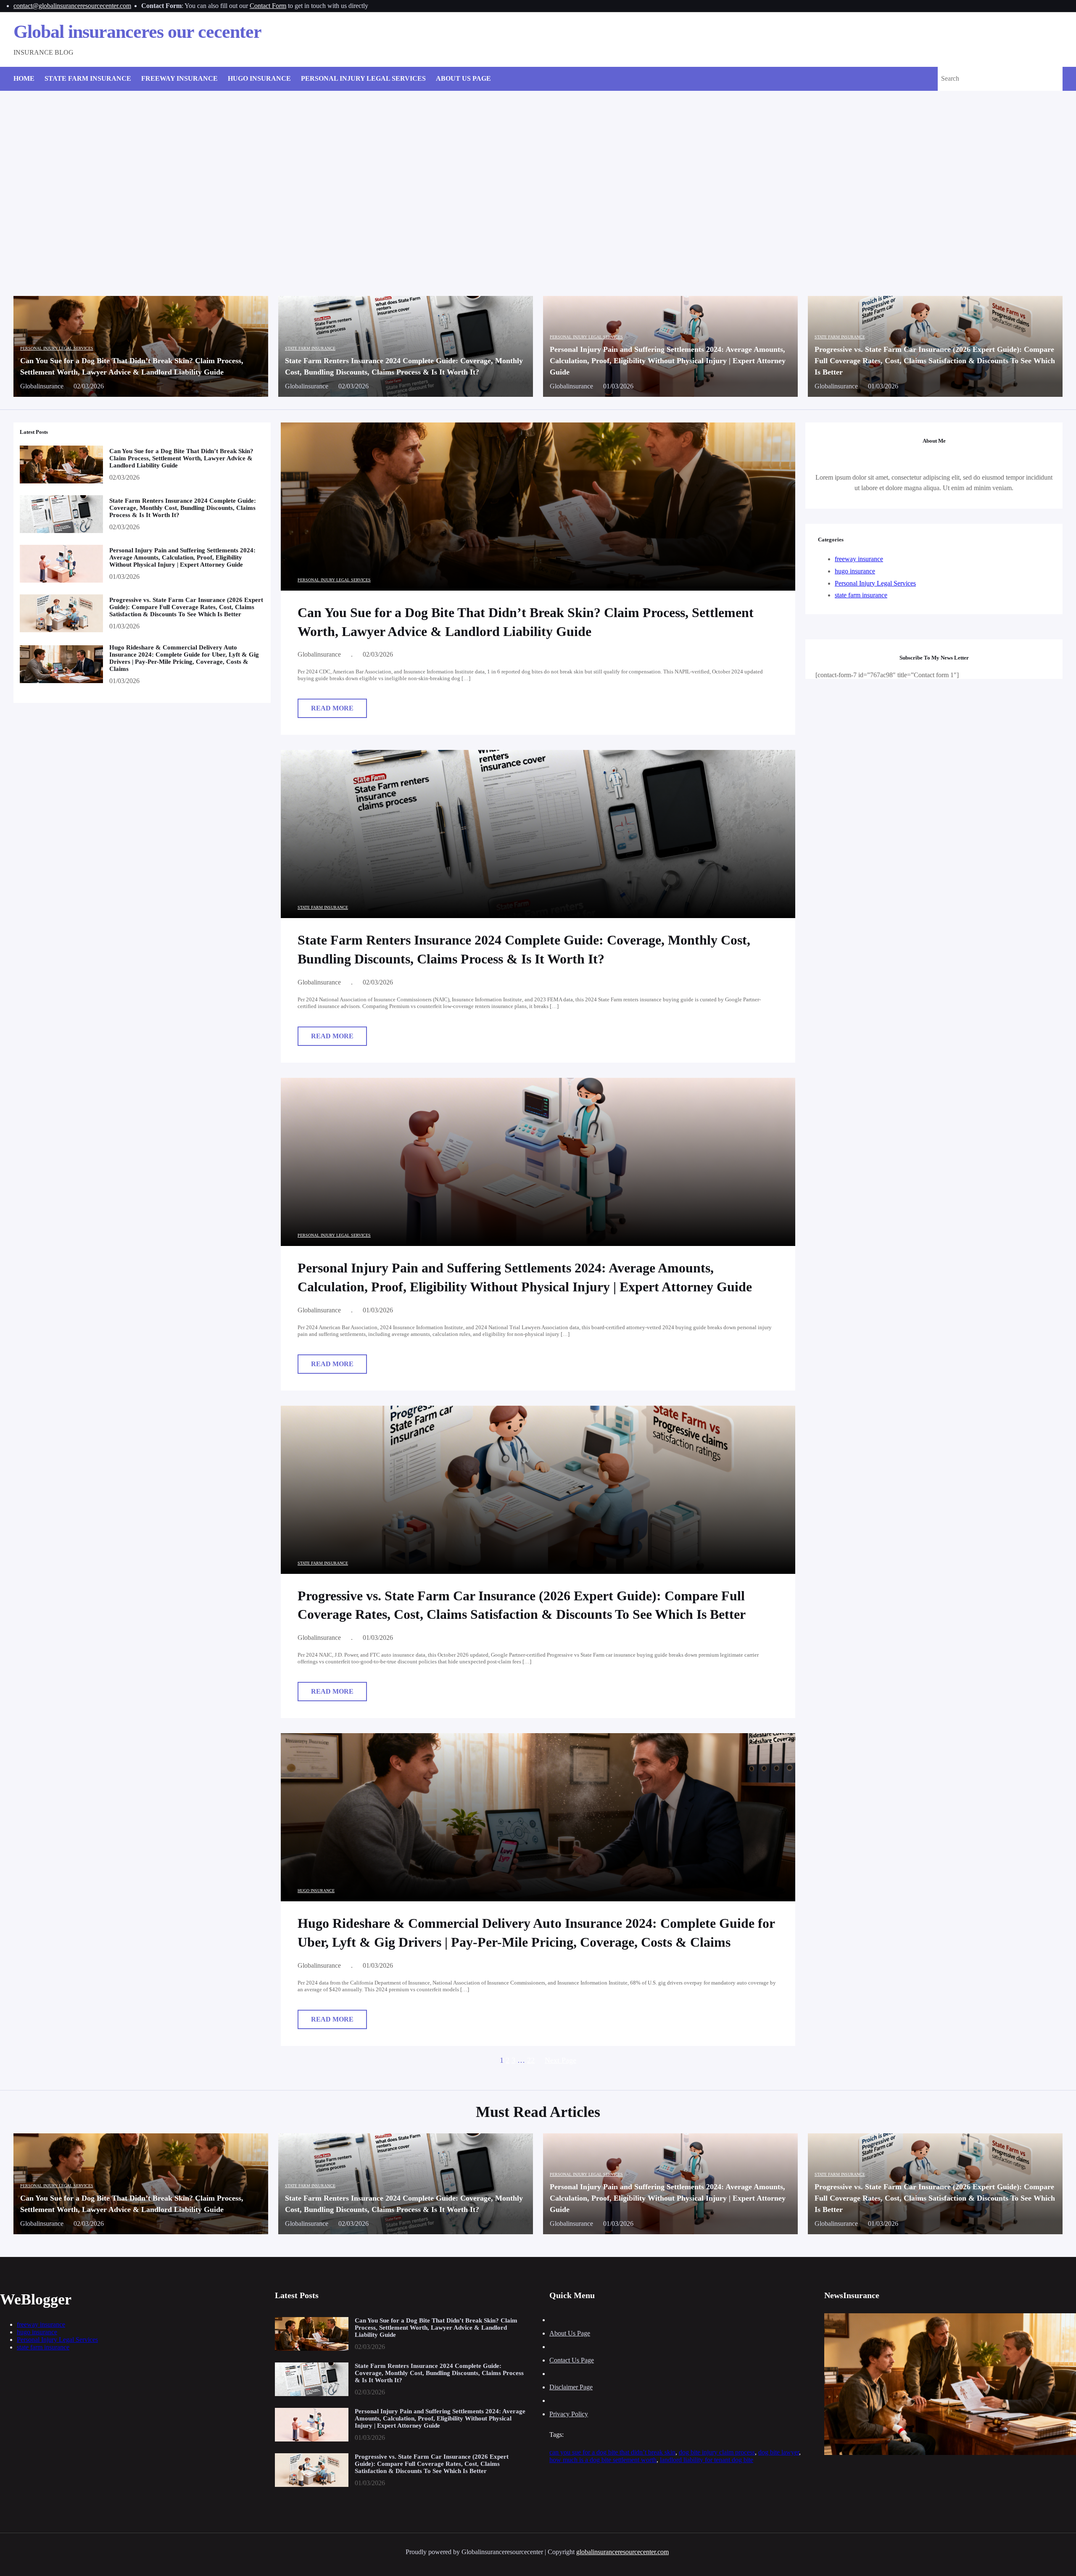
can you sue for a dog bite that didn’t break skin (612, 2452)
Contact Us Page (572, 2360)
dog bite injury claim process (717, 2452)
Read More (335, 711)
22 (531, 2060)
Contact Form (268, 6)
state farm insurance (310, 348)
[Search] (1046, 79)
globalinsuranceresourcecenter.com (622, 2552)
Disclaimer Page (571, 2387)
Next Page (560, 2060)
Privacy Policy (569, 2414)
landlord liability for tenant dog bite (707, 2460)
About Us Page (570, 2333)
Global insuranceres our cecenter (137, 32)
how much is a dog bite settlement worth (603, 2460)
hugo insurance (316, 1891)
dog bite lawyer (779, 2452)
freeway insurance (859, 559)
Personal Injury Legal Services (57, 348)
